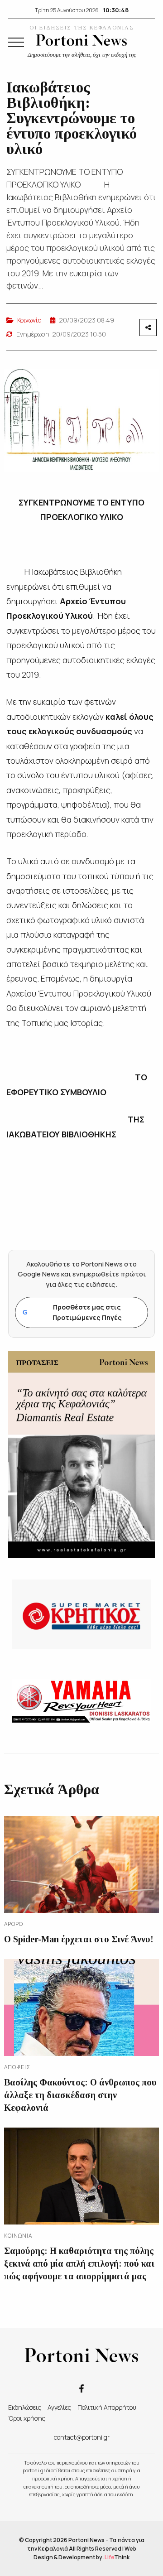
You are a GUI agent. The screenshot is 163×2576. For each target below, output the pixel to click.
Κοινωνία (29, 320)
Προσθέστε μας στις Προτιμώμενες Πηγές (72, 1312)
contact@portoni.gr (82, 2437)
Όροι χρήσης (27, 2418)
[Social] (81, 2388)
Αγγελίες (59, 2407)
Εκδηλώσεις (25, 2407)
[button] (16, 42)
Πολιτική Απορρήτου (107, 2407)
